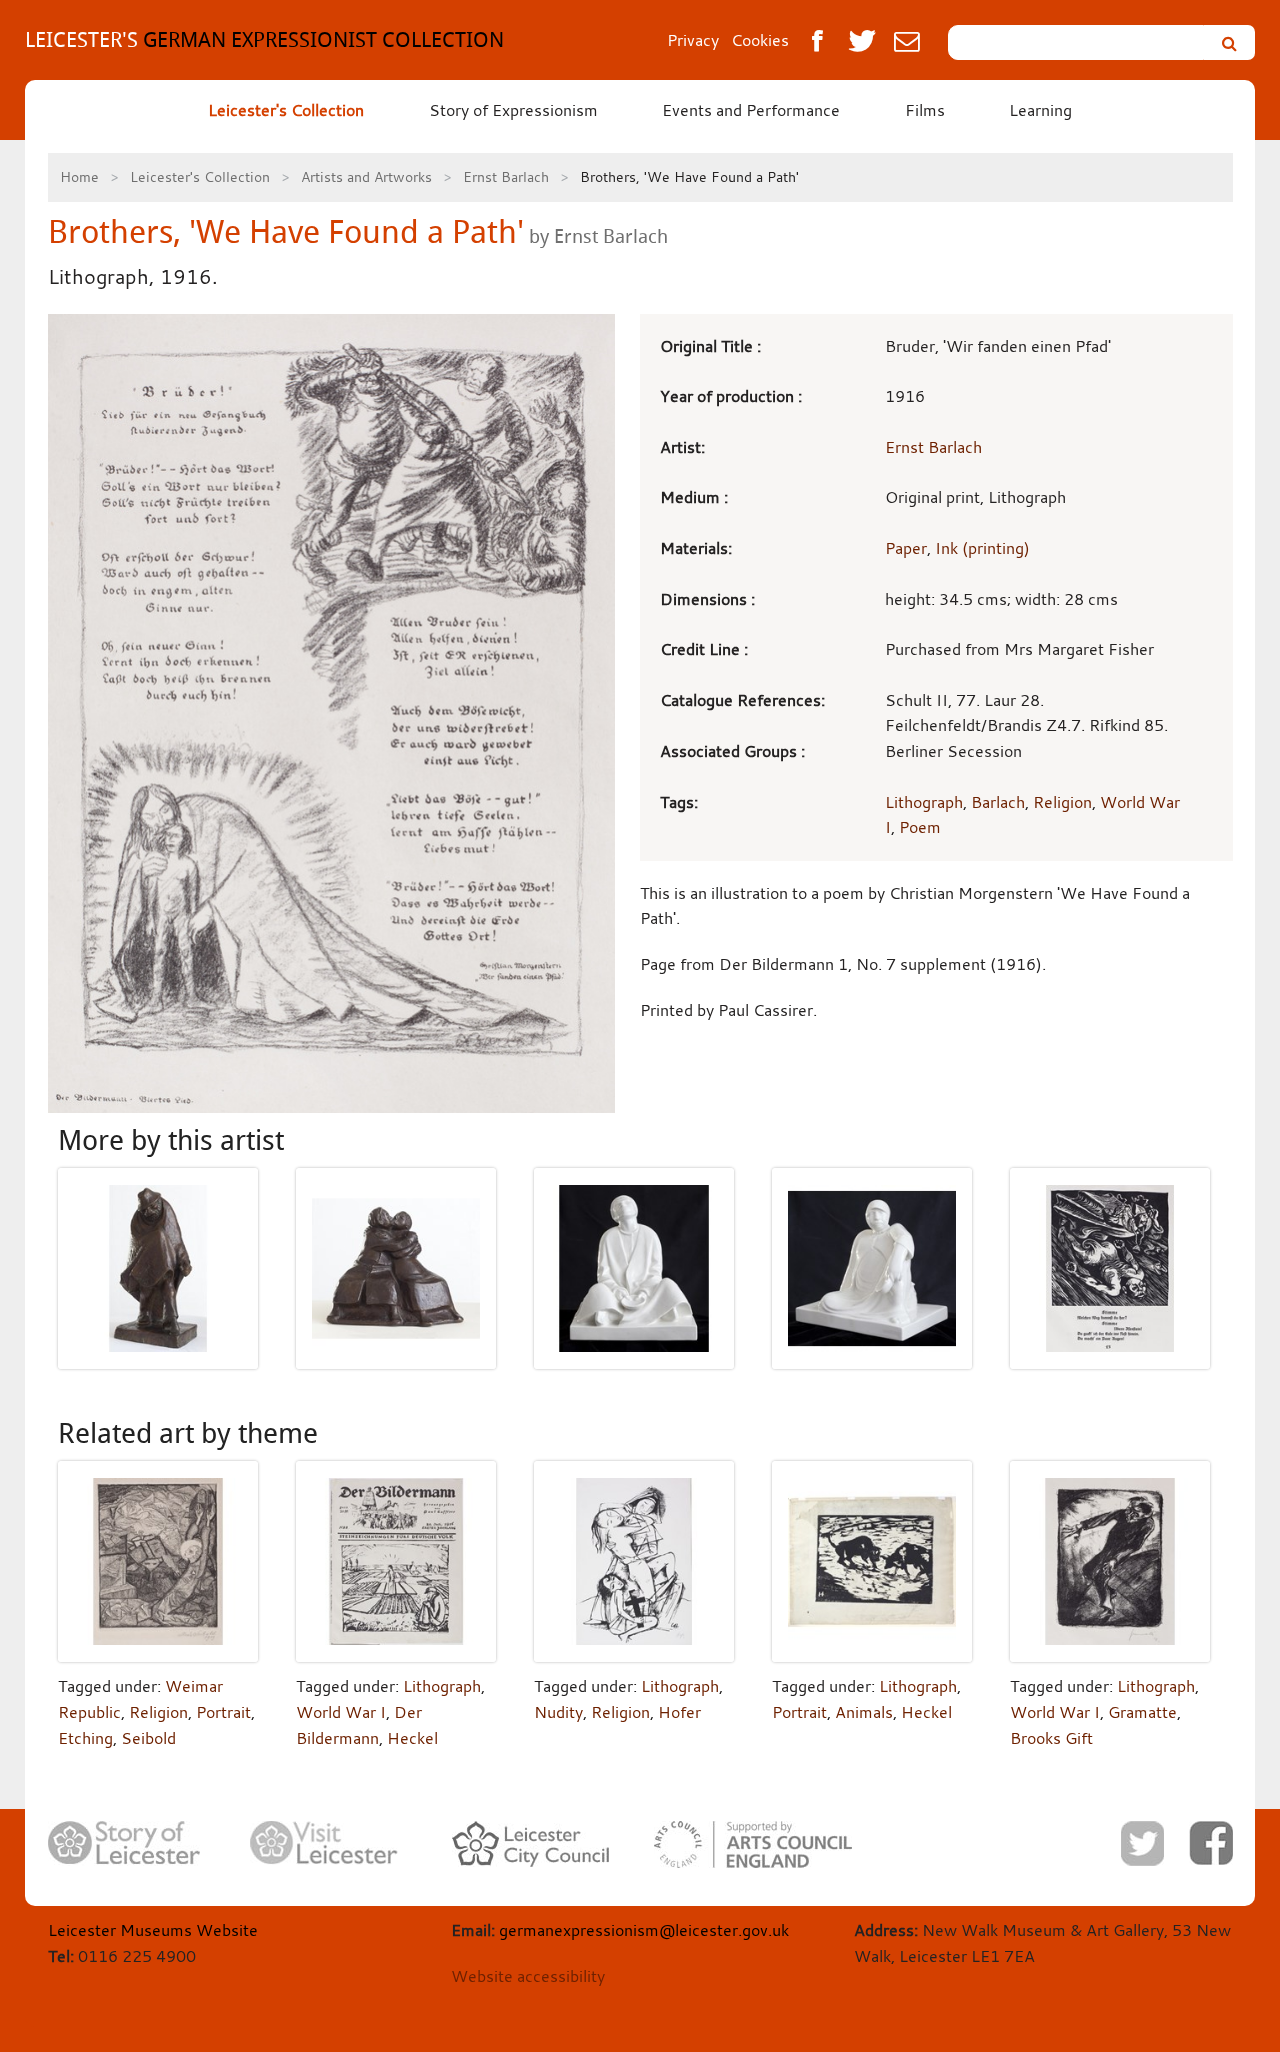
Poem (920, 827)
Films (925, 110)
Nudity (558, 1712)
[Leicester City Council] (530, 1844)
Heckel (412, 1738)
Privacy (693, 40)
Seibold (148, 1738)
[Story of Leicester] (124, 1843)
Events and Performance (751, 110)
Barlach (998, 802)
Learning (1040, 110)
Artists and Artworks (366, 176)
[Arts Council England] (753, 1844)
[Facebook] (1211, 1843)
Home (79, 176)
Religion (1062, 802)
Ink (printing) (982, 548)
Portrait (223, 1712)
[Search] (1229, 42)
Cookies (760, 40)
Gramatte (1142, 1712)
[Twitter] (1142, 1843)
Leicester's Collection (286, 110)
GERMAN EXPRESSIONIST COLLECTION (264, 39)
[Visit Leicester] (324, 1843)
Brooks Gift (1051, 1738)
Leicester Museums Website (153, 1930)
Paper (906, 548)
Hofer (679, 1712)
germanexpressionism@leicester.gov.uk (644, 1930)
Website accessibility (528, 1976)
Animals (864, 1712)
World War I (341, 1712)
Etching (85, 1738)
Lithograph (924, 802)
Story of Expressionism (513, 110)
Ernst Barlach (506, 176)
